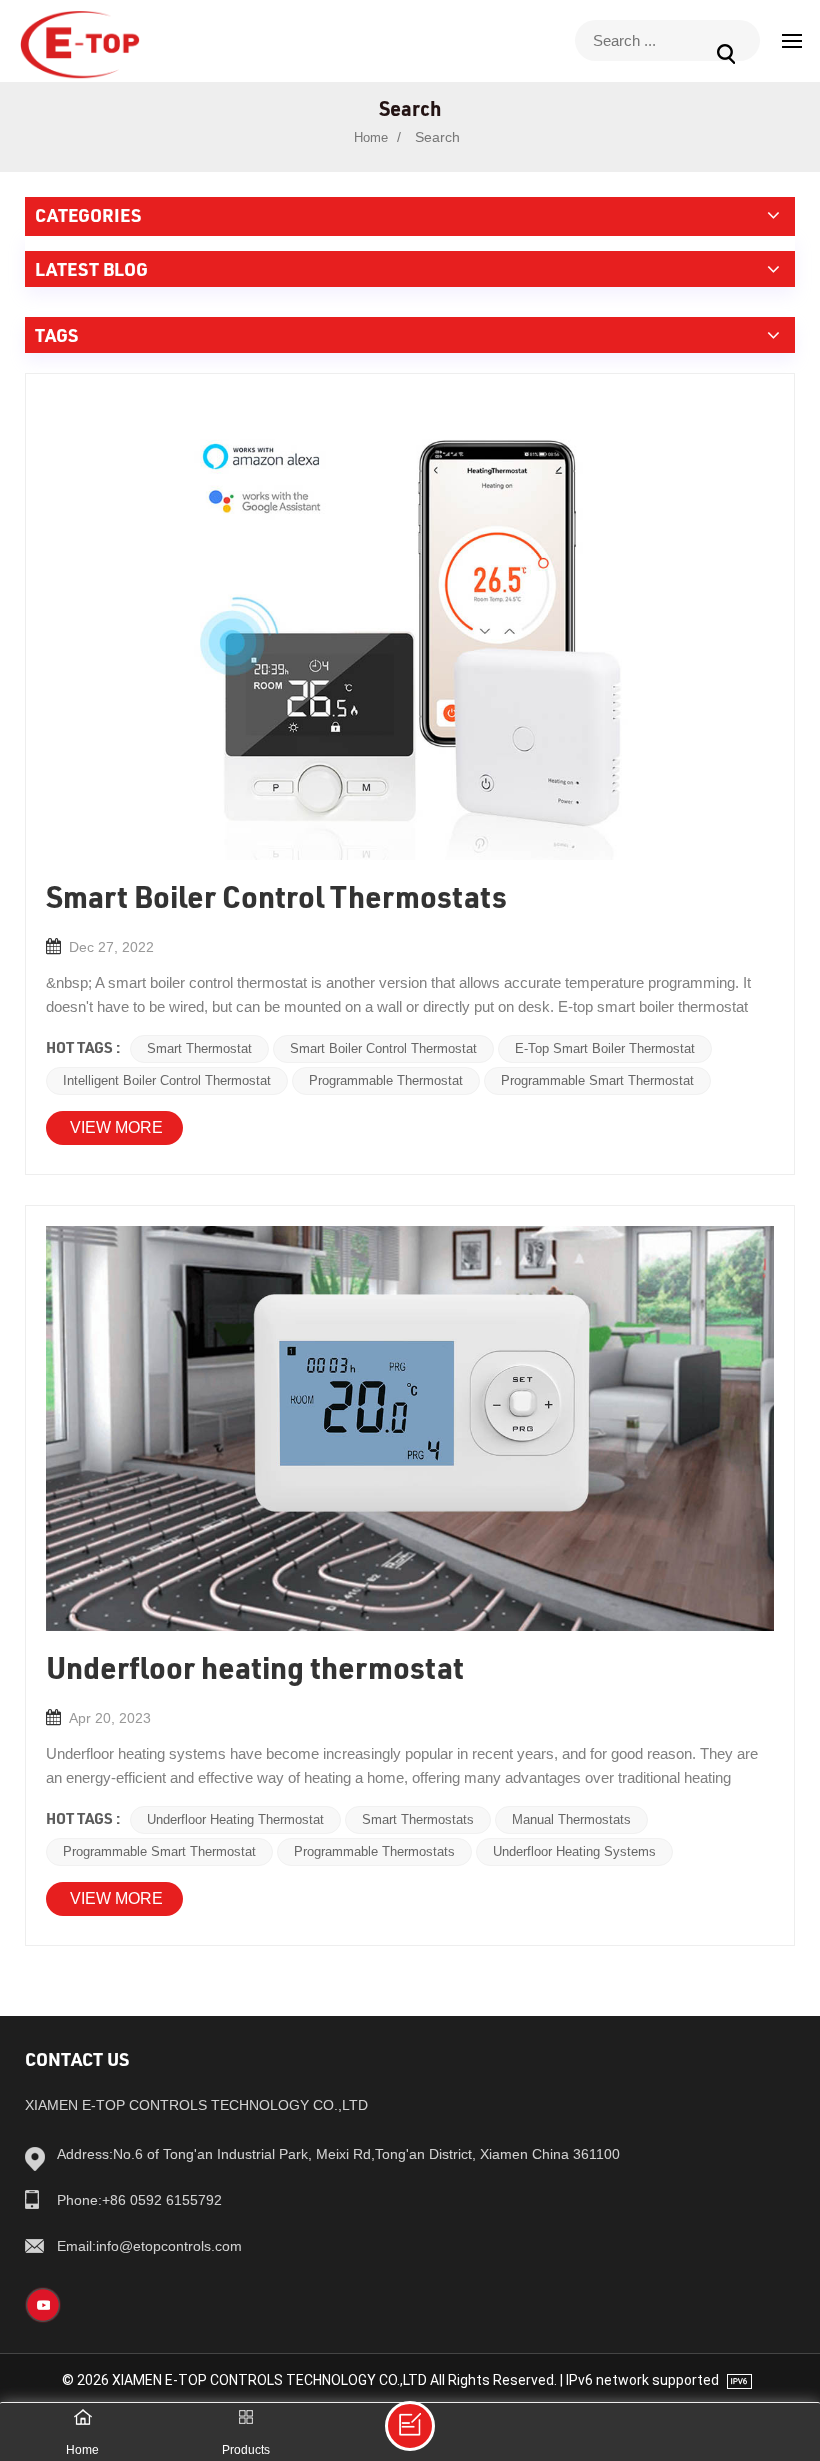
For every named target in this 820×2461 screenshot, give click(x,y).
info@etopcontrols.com (149, 2246)
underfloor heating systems (574, 1851)
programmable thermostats (374, 1851)
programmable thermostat (386, 1080)
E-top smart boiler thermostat (605, 1048)
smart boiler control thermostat (383, 1048)
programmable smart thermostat (597, 1080)
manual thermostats (571, 1819)
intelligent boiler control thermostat (167, 1080)
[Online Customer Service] (410, 2426)
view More (116, 1127)
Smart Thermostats (418, 1819)
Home (371, 137)
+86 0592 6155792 (139, 2200)
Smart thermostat (199, 1048)
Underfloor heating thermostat (235, 1819)
